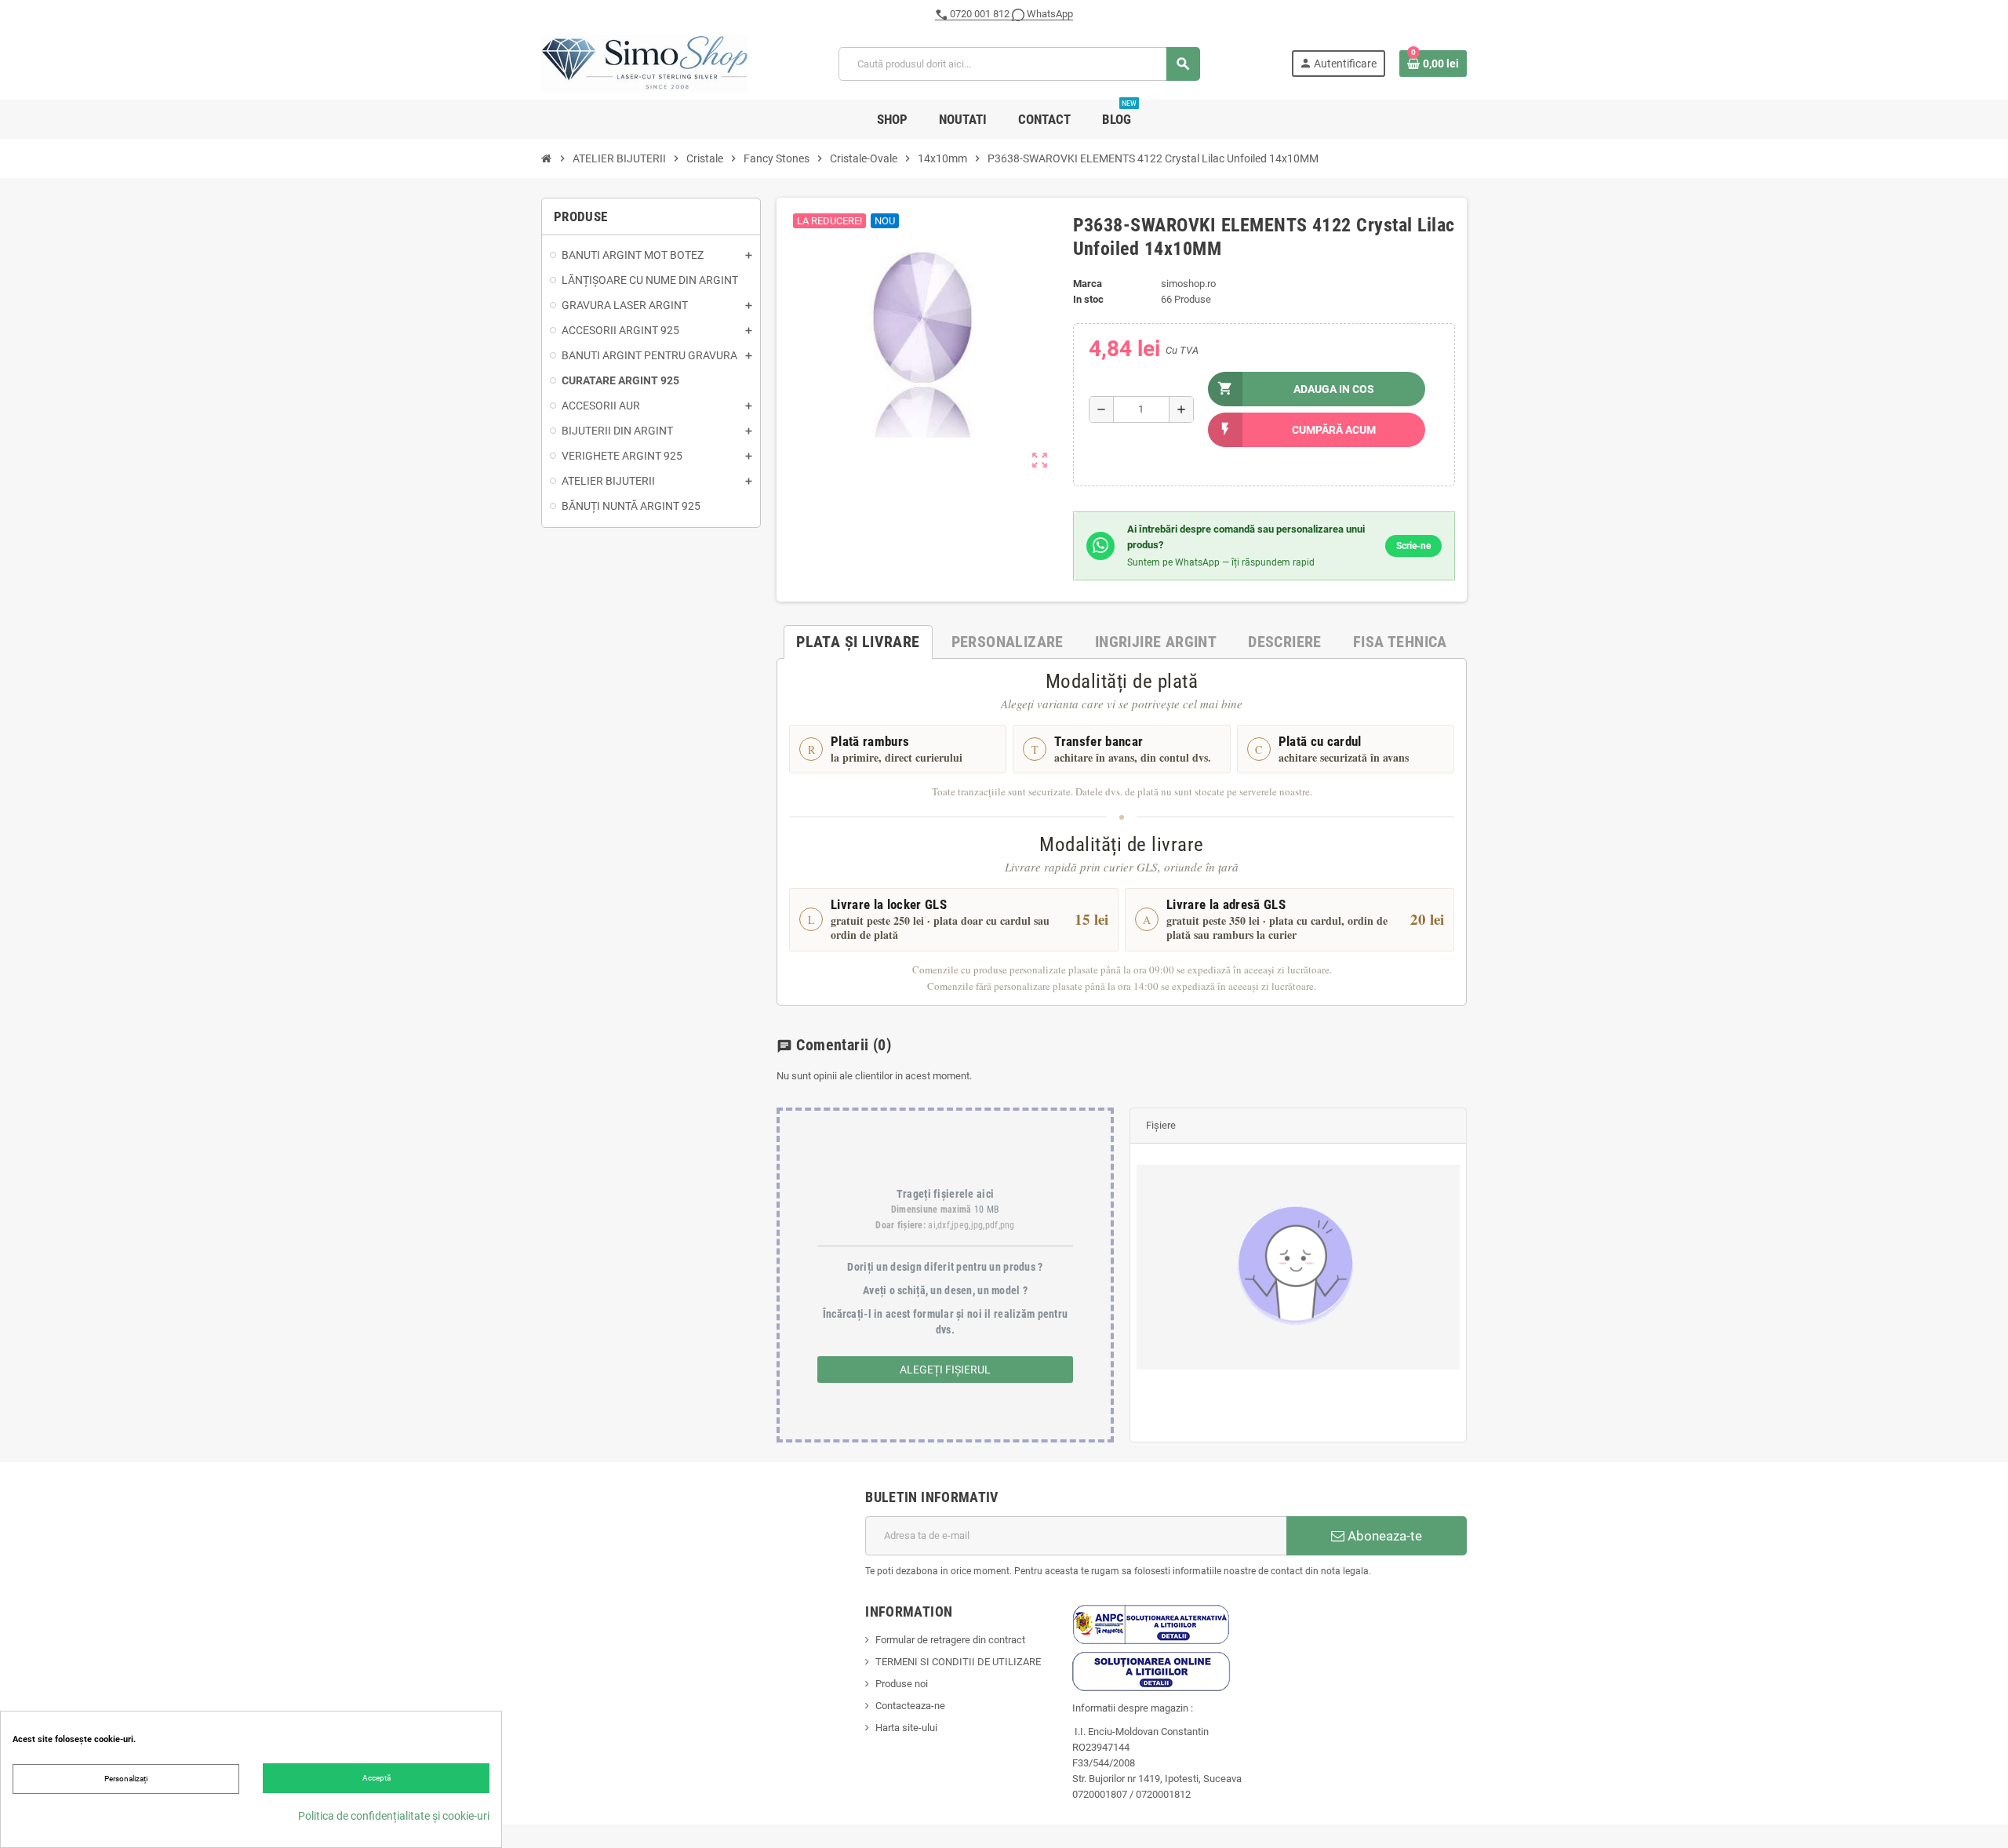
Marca (1088, 284)
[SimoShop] (644, 63)
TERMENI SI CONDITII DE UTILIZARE (958, 1662)
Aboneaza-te (1383, 1536)
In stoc (1088, 299)
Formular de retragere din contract (950, 1640)
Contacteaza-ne (910, 1706)
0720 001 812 (980, 14)
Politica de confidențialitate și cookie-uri (394, 1816)
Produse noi (902, 1684)
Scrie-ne (1413, 546)
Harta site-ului (906, 1728)
